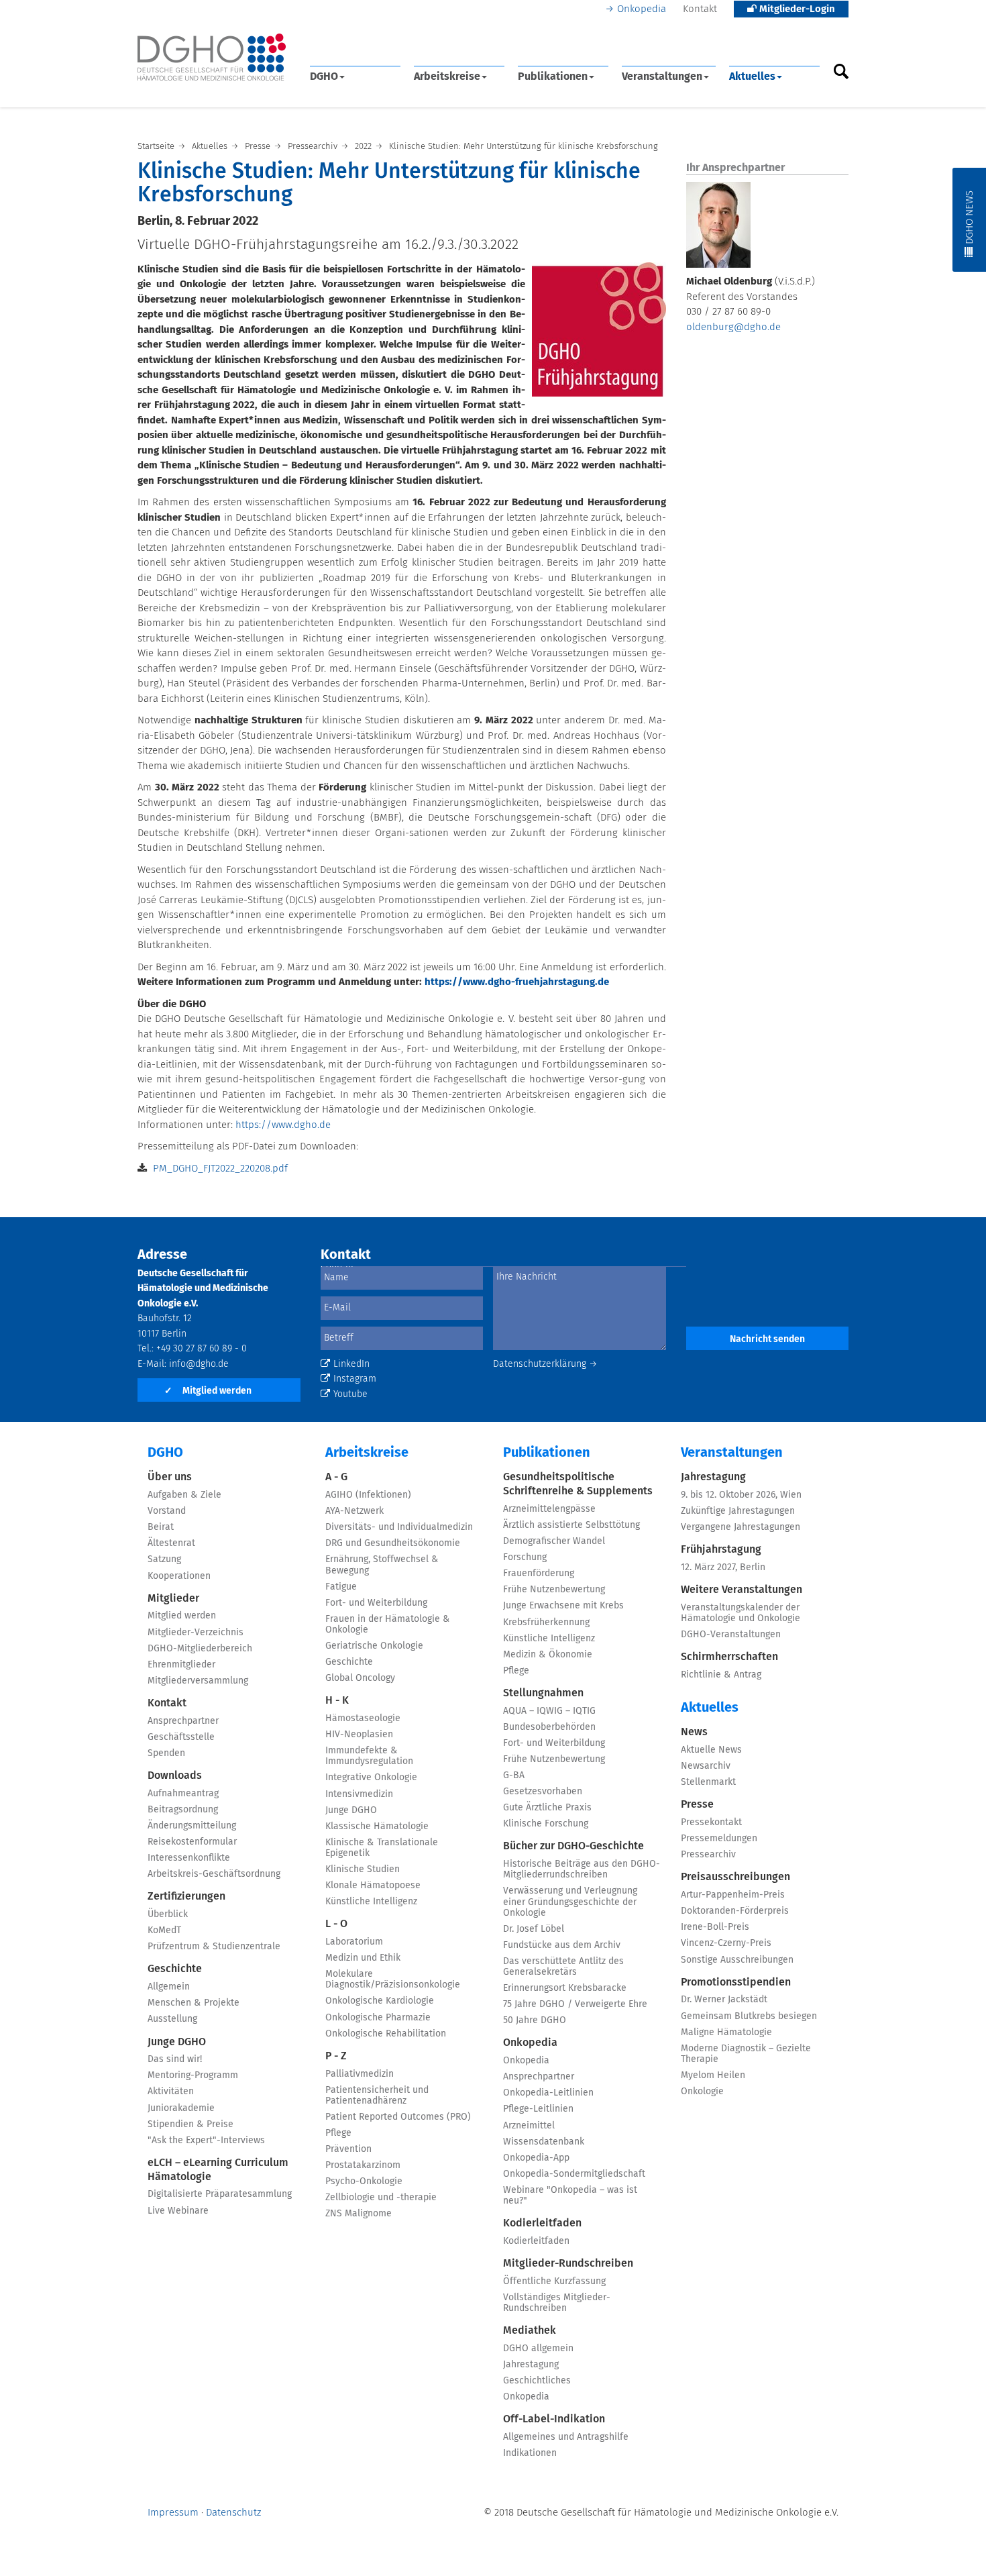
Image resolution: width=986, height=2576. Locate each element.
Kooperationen (179, 1576)
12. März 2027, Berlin (723, 1567)
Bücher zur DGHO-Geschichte (573, 1846)
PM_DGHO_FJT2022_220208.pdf (220, 1169)
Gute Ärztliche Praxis (547, 1808)
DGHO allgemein (538, 2349)
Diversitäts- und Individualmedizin (399, 1527)
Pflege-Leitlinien (538, 2109)
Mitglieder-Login (796, 9)
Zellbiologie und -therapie (381, 2198)
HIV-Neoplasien (359, 1735)
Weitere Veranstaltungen (742, 1590)
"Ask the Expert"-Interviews (206, 2141)
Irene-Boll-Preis (715, 1927)
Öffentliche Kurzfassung (554, 2281)
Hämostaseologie (363, 1718)
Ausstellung (172, 2019)
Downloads (175, 1775)
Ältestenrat (171, 1543)
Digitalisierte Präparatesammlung (220, 2194)
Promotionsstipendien (736, 1982)
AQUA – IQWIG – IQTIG (549, 1711)
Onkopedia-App (536, 2158)
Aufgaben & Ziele (184, 1495)
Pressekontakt (711, 1822)
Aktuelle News (711, 1750)
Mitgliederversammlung (198, 1681)
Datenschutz (233, 2513)
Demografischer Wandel (554, 1541)
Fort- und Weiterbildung (376, 1603)
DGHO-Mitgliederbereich (200, 1649)
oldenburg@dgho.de (733, 327)
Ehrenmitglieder (181, 1665)
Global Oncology (360, 1678)
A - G (336, 1477)
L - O (336, 1924)
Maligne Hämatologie (726, 2032)
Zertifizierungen (186, 1896)
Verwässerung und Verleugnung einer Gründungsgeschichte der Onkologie (570, 1902)
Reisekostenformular (192, 1842)
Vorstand (167, 1511)
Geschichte (175, 1969)
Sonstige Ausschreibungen (737, 1960)
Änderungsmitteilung (192, 1826)
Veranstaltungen (662, 76)
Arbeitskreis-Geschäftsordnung (214, 1874)
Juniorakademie (181, 2108)
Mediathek (530, 2330)
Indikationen (530, 2453)
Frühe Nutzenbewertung (554, 1590)
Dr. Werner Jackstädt (724, 2000)
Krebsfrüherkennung (546, 1622)
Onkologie (702, 2092)
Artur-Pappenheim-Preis (733, 1895)
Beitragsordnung (183, 1810)
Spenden (166, 1753)
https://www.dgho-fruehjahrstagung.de (517, 982)
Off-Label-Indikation (554, 2419)
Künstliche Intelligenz (371, 1902)
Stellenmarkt (708, 1782)
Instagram (355, 1379)
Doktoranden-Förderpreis (735, 1911)
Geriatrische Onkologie (374, 1646)
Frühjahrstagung (721, 1549)
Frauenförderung (539, 1574)
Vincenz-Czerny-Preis (726, 1943)
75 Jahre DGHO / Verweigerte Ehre (575, 2004)
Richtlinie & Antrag (721, 1675)
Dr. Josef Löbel (534, 1929)
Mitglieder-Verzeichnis (196, 1633)
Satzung (164, 1559)
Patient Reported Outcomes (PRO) (398, 2117)
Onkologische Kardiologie (380, 2001)
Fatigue (341, 1587)
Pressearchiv (708, 1855)
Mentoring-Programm (193, 2075)
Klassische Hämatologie (377, 1826)
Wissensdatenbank (544, 2142)
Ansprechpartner (183, 1721)
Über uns (170, 1477)
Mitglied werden (208, 1391)
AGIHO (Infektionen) (368, 1495)
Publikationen (553, 76)
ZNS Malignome (359, 2214)
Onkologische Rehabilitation (386, 2034)
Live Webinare (178, 2211)
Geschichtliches (537, 2381)
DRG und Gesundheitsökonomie (393, 1543)
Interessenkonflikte (189, 1858)
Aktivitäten (171, 2092)
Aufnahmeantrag (183, 1794)
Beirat (161, 1527)
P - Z (336, 2056)
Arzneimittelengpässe (549, 1509)
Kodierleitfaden (542, 2223)
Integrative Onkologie (371, 1778)
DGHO (324, 76)
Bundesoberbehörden (549, 1727)
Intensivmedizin (359, 1794)
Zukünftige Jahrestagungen (738, 1511)
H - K (337, 1700)
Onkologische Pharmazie (378, 2018)
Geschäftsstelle (181, 1737)
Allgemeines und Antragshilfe (566, 2437)
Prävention (348, 2149)
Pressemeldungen (719, 1839)
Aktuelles (752, 76)
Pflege (338, 2133)
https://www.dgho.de (283, 1125)
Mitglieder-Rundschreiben (568, 2263)
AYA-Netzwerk (354, 1511)
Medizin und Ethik (363, 1958)
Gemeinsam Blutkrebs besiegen (749, 2016)
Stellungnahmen (543, 1693)
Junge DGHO (177, 2042)
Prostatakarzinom (363, 2165)
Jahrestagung (531, 2365)
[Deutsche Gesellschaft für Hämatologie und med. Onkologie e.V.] (212, 57)
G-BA (514, 1775)
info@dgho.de (199, 1364)
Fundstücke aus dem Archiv (562, 1945)
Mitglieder (173, 1598)
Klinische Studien (363, 1869)
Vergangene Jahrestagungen (741, 1527)
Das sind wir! (175, 2059)
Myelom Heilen (713, 2075)
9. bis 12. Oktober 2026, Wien (741, 1495)
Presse (697, 1804)
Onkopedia (642, 9)
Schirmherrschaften (729, 1657)
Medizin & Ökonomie (548, 1655)
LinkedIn (351, 1364)
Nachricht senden (767, 1339)
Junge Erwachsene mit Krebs (563, 1606)
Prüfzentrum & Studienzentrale (214, 1947)
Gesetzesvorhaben (543, 1792)
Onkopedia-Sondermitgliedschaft (574, 2174)
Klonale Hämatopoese (373, 1886)
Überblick (168, 1914)
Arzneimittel (529, 2126)
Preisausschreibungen (735, 1877)
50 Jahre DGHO (535, 2020)
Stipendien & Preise (190, 2124)
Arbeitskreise (447, 76)
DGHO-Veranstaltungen (731, 1635)
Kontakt (700, 9)
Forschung (525, 1557)
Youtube (350, 1394)
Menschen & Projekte (194, 2003)
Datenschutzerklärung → (545, 1364)
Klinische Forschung (546, 1824)
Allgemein (169, 1987)
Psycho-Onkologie (364, 2181)
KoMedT (164, 1930)
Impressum (173, 2513)
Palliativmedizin (360, 2074)
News (694, 1732)
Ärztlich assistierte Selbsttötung (571, 1525)
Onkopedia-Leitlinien (548, 2093)
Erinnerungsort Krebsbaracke (565, 1988)
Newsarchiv (706, 1766)
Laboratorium (354, 1942)
